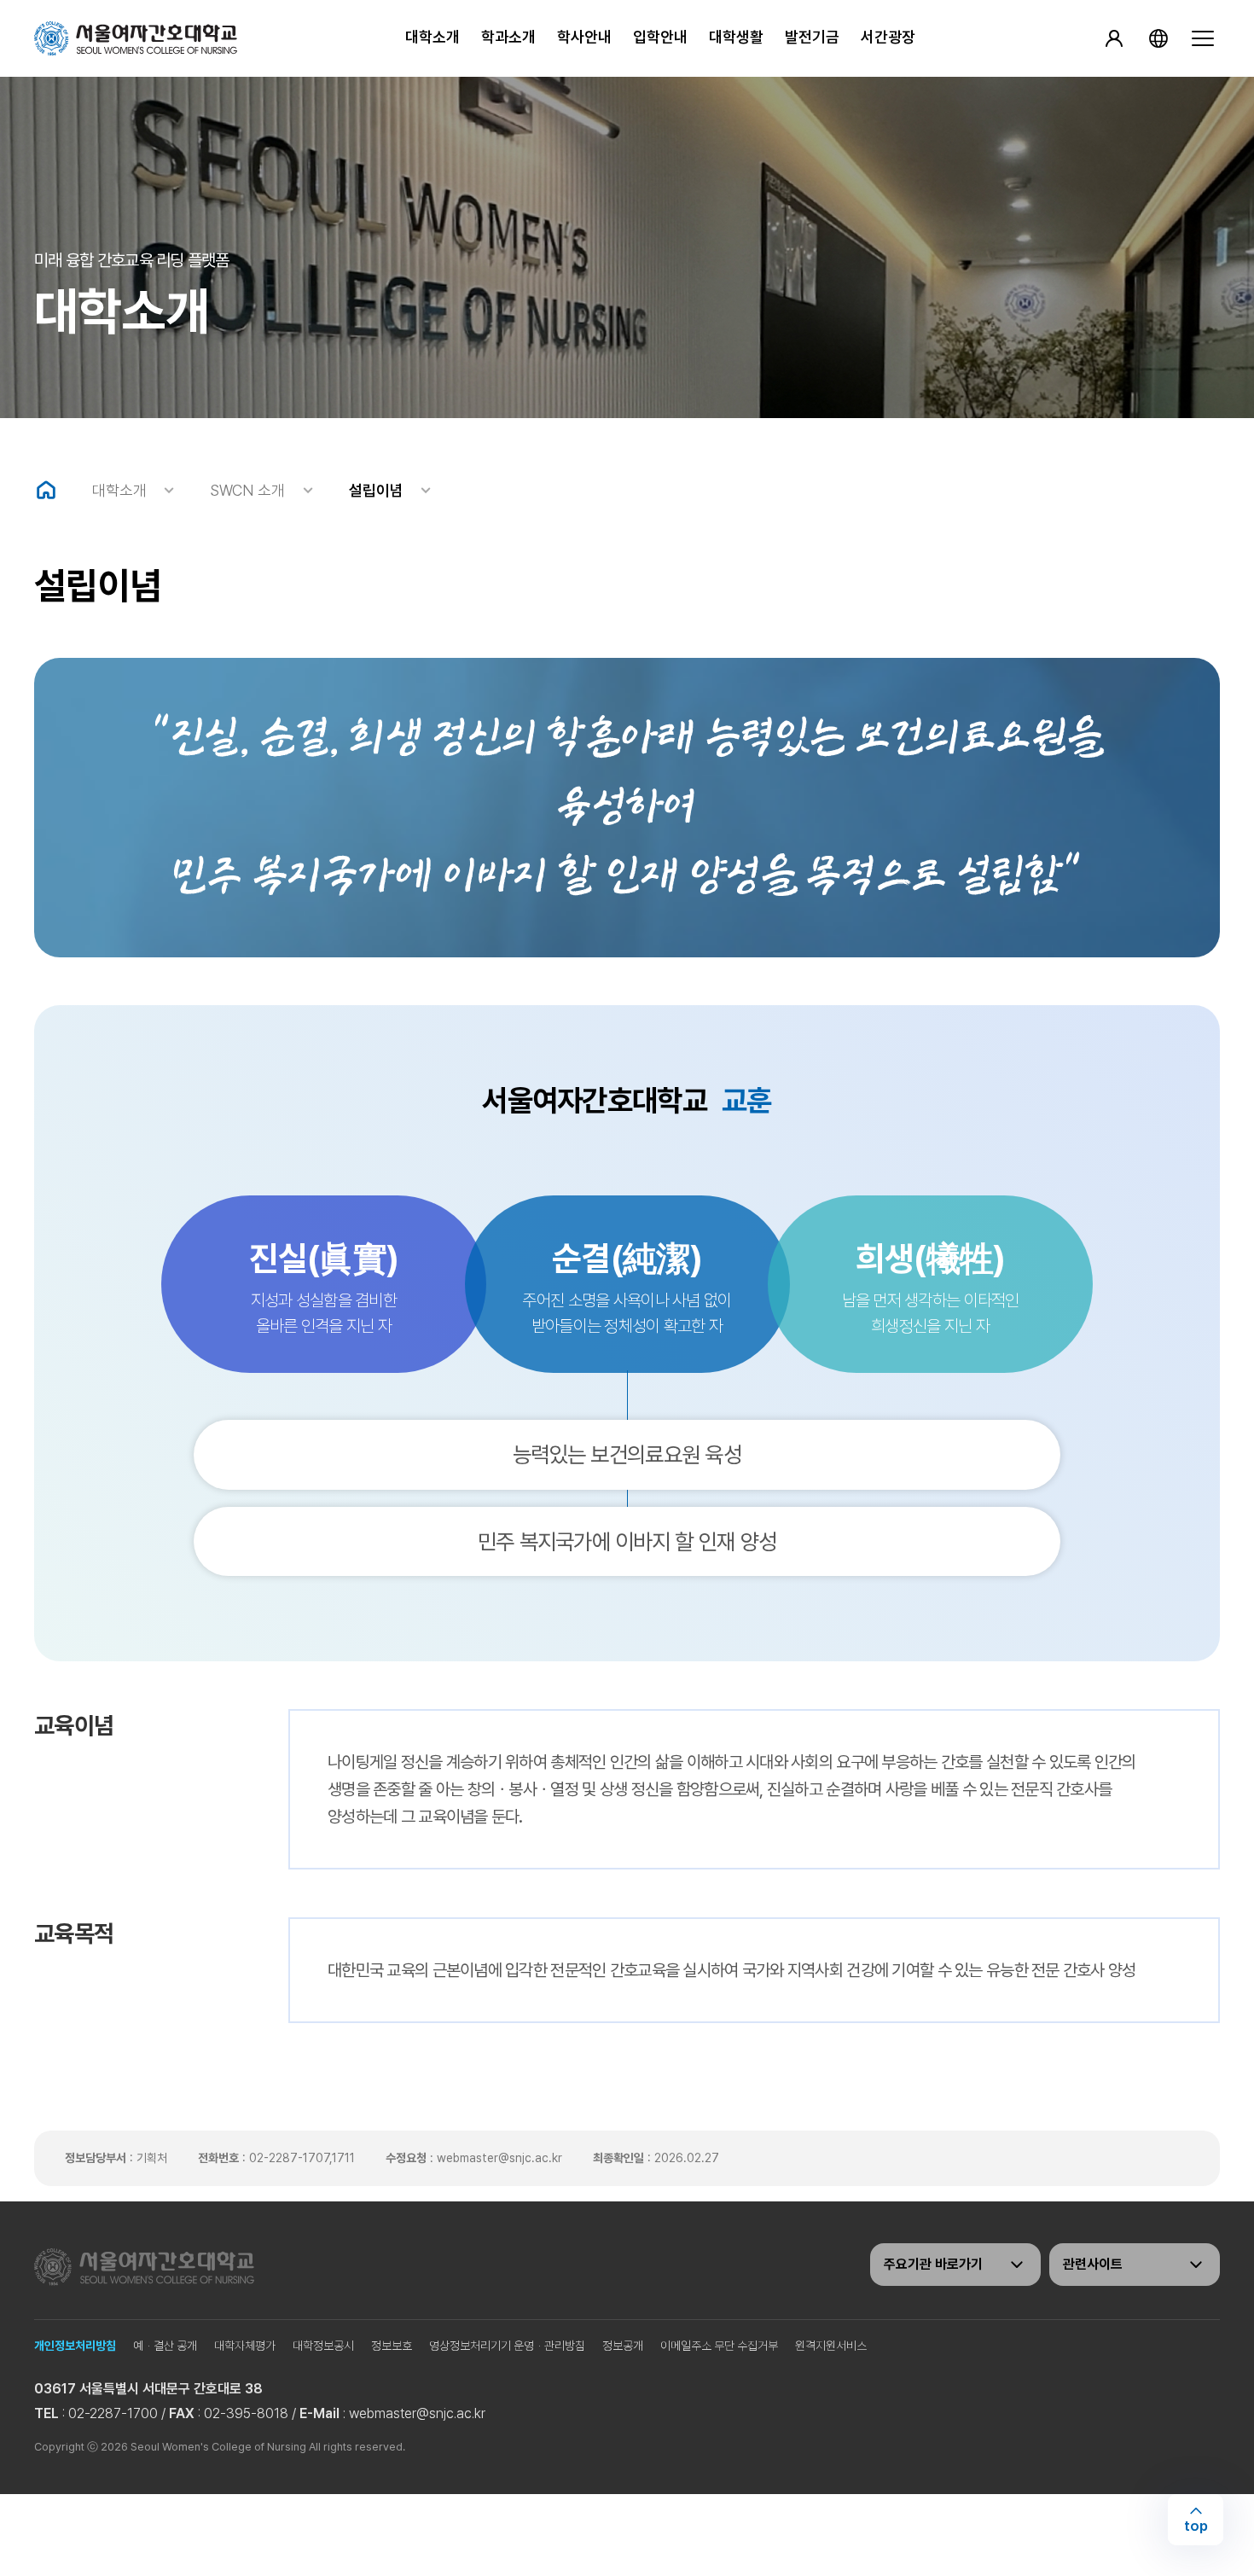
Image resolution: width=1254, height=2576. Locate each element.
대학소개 (433, 37)
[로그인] (1114, 38)
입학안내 (660, 37)
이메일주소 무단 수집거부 (719, 2346)
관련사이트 (1093, 2264)
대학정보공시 (323, 2346)
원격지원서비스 (831, 2346)
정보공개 (623, 2346)
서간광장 (888, 37)
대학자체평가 (245, 2346)
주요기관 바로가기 (933, 2264)
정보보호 (392, 2346)
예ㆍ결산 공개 (165, 2346)
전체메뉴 (1203, 38)
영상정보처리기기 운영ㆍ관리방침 (507, 2346)
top (1196, 2526)
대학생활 (736, 37)
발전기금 (812, 37)
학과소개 (508, 37)
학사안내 (584, 37)
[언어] (1158, 38)
